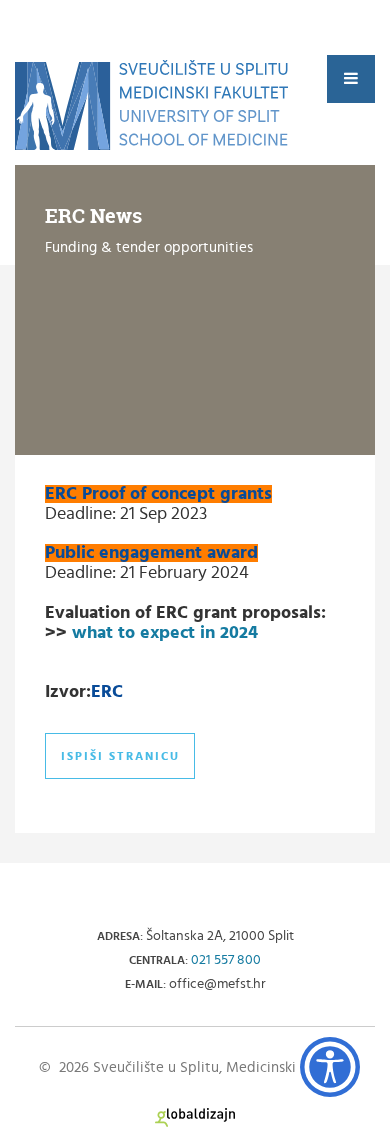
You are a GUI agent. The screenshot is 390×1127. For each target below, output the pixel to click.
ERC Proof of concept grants (158, 494)
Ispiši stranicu (120, 756)
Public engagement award (151, 553)
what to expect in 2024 (165, 633)
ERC (107, 692)
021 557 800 (226, 960)
